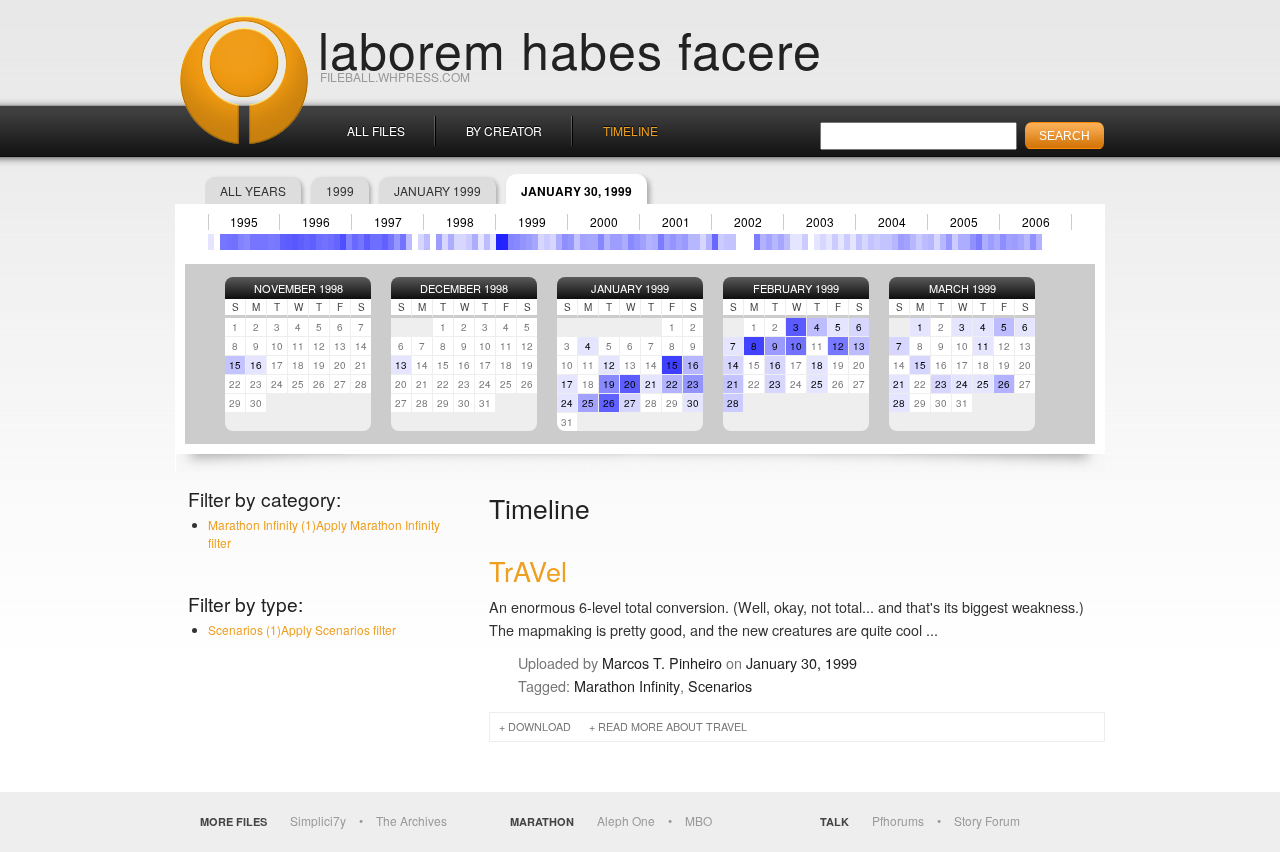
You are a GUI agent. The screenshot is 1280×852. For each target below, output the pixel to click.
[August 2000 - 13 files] (613, 242)
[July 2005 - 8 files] (967, 242)
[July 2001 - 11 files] (679, 242)
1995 (244, 222)
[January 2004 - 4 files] (859, 242)
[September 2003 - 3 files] (835, 242)
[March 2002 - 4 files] (727, 242)
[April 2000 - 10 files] (589, 242)
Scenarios (720, 685)
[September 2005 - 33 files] (979, 242)
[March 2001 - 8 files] (655, 242)
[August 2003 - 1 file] (829, 242)
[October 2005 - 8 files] (985, 242)
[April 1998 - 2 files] (445, 242)
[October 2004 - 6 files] (913, 242)
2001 (676, 222)
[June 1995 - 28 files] (241, 242)
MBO (698, 820)
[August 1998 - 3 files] (469, 242)
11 (983, 346)
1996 (316, 222)
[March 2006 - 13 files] (1015, 242)
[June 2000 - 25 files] (601, 242)
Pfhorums (898, 820)
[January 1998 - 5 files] (427, 242)
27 (630, 403)
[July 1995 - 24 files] (247, 242)
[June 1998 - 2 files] (457, 242)
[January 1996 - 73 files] (283, 242)
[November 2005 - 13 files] (991, 242)
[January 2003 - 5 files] (787, 242)
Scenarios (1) (302, 629)
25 (588, 403)
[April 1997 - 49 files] (373, 242)
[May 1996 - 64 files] (307, 242)
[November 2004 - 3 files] (919, 242)
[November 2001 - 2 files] (703, 242)
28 (733, 403)
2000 (604, 222)
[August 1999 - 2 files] (541, 242)
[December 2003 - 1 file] (853, 242)
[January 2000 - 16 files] (571, 242)
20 (630, 384)
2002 (748, 222)
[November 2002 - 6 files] (775, 242)
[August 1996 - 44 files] (325, 242)
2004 (892, 222)
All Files (376, 130)
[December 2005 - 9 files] (997, 242)
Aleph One (626, 820)
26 (609, 403)
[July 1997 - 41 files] (391, 242)
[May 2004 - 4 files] (883, 242)
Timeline (630, 130)
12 (609, 365)
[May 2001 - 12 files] (667, 242)
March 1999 (962, 288)
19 (609, 384)
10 (796, 346)
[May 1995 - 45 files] (235, 242)
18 (817, 365)
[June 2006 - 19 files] (1033, 242)
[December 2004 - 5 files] (925, 242)
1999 (340, 190)
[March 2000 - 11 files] (583, 242)
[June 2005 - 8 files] (961, 242)
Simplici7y (318, 820)
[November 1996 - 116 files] (343, 242)
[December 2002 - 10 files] (781, 242)
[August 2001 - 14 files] (685, 242)
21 (651, 384)
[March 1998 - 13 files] (439, 242)
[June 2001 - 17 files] (673, 242)
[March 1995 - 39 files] (223, 242)
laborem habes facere (570, 48)
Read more (672, 726)
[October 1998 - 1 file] (481, 242)
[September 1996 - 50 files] (331, 242)
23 (693, 384)
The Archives (411, 820)
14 (733, 365)
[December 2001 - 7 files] (709, 242)
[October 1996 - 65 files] (337, 242)
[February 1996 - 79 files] (289, 242)
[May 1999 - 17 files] (523, 242)
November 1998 (298, 288)
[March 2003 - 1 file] (799, 242)
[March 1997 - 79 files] (367, 242)
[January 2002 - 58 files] (715, 242)
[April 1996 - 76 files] (301, 242)
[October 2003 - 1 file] (841, 242)
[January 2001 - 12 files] (643, 242)
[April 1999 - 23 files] (517, 242)
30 (693, 403)
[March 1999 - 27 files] (511, 242)
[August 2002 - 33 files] (757, 242)
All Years (253, 190)
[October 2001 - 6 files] (697, 242)
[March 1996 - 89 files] (295, 242)
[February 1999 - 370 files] (505, 242)
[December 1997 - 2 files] (421, 242)
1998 (460, 222)
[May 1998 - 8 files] (451, 242)
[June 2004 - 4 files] (889, 242)
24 (567, 403)
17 (567, 384)
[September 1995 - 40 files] (259, 242)
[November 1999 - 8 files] (559, 242)
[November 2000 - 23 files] (631, 242)
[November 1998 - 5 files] (487, 242)
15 (235, 365)
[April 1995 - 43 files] (229, 242)
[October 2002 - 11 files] (769, 242)
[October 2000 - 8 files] (625, 242)
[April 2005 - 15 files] (949, 242)
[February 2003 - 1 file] (793, 242)
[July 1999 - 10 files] (535, 242)
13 (401, 365)
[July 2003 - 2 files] (823, 242)
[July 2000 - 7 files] (607, 242)
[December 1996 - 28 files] (349, 242)
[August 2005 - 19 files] (973, 242)
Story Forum (987, 820)
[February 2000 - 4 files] (577, 242)
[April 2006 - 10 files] (1021, 242)
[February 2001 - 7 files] (649, 242)
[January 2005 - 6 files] (931, 242)
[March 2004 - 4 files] (871, 242)
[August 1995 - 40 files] (253, 242)
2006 (1036, 222)
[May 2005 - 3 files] (955, 242)
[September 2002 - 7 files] (763, 242)
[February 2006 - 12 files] (1009, 242)
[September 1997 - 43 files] (403, 242)
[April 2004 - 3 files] (877, 242)
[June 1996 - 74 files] (313, 242)
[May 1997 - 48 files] (379, 242)
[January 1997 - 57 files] (355, 242)
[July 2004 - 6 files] (895, 242)
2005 (964, 222)
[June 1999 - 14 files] (529, 242)
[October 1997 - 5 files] (409, 242)
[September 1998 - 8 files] (475, 242)
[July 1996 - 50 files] (319, 242)
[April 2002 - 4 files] (733, 242)
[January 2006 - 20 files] (1003, 242)
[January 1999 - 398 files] (499, 242)
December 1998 (464, 288)
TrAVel (528, 570)
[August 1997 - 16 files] (397, 242)
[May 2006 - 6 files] (1027, 242)
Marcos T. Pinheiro (662, 662)
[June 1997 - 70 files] (385, 242)
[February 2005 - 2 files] (937, 242)
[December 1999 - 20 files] (565, 242)
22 (672, 384)
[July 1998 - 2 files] (463, 242)
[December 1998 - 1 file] (493, 242)
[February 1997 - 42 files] (361, 242)
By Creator (504, 130)
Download (539, 726)
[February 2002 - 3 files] (721, 242)
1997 (388, 222)
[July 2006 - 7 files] (1039, 242)
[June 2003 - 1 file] (817, 242)
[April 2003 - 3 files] (805, 242)
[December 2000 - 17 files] (637, 242)
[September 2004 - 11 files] (907, 242)
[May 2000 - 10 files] (595, 242)
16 (256, 365)
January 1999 (437, 190)
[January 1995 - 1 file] (211, 242)
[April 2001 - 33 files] (661, 242)
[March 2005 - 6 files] (943, 242)
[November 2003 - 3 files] (847, 242)
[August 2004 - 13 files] (901, 242)
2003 (820, 222)
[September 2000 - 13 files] (619, 242)
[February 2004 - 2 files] (865, 242)
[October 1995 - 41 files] (265, 242)
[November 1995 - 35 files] (271, 242)
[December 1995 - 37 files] (277, 242)
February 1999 (796, 288)
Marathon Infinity (627, 685)
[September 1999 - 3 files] (547, 242)
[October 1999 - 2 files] (553, 242)
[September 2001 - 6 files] (691, 242)
